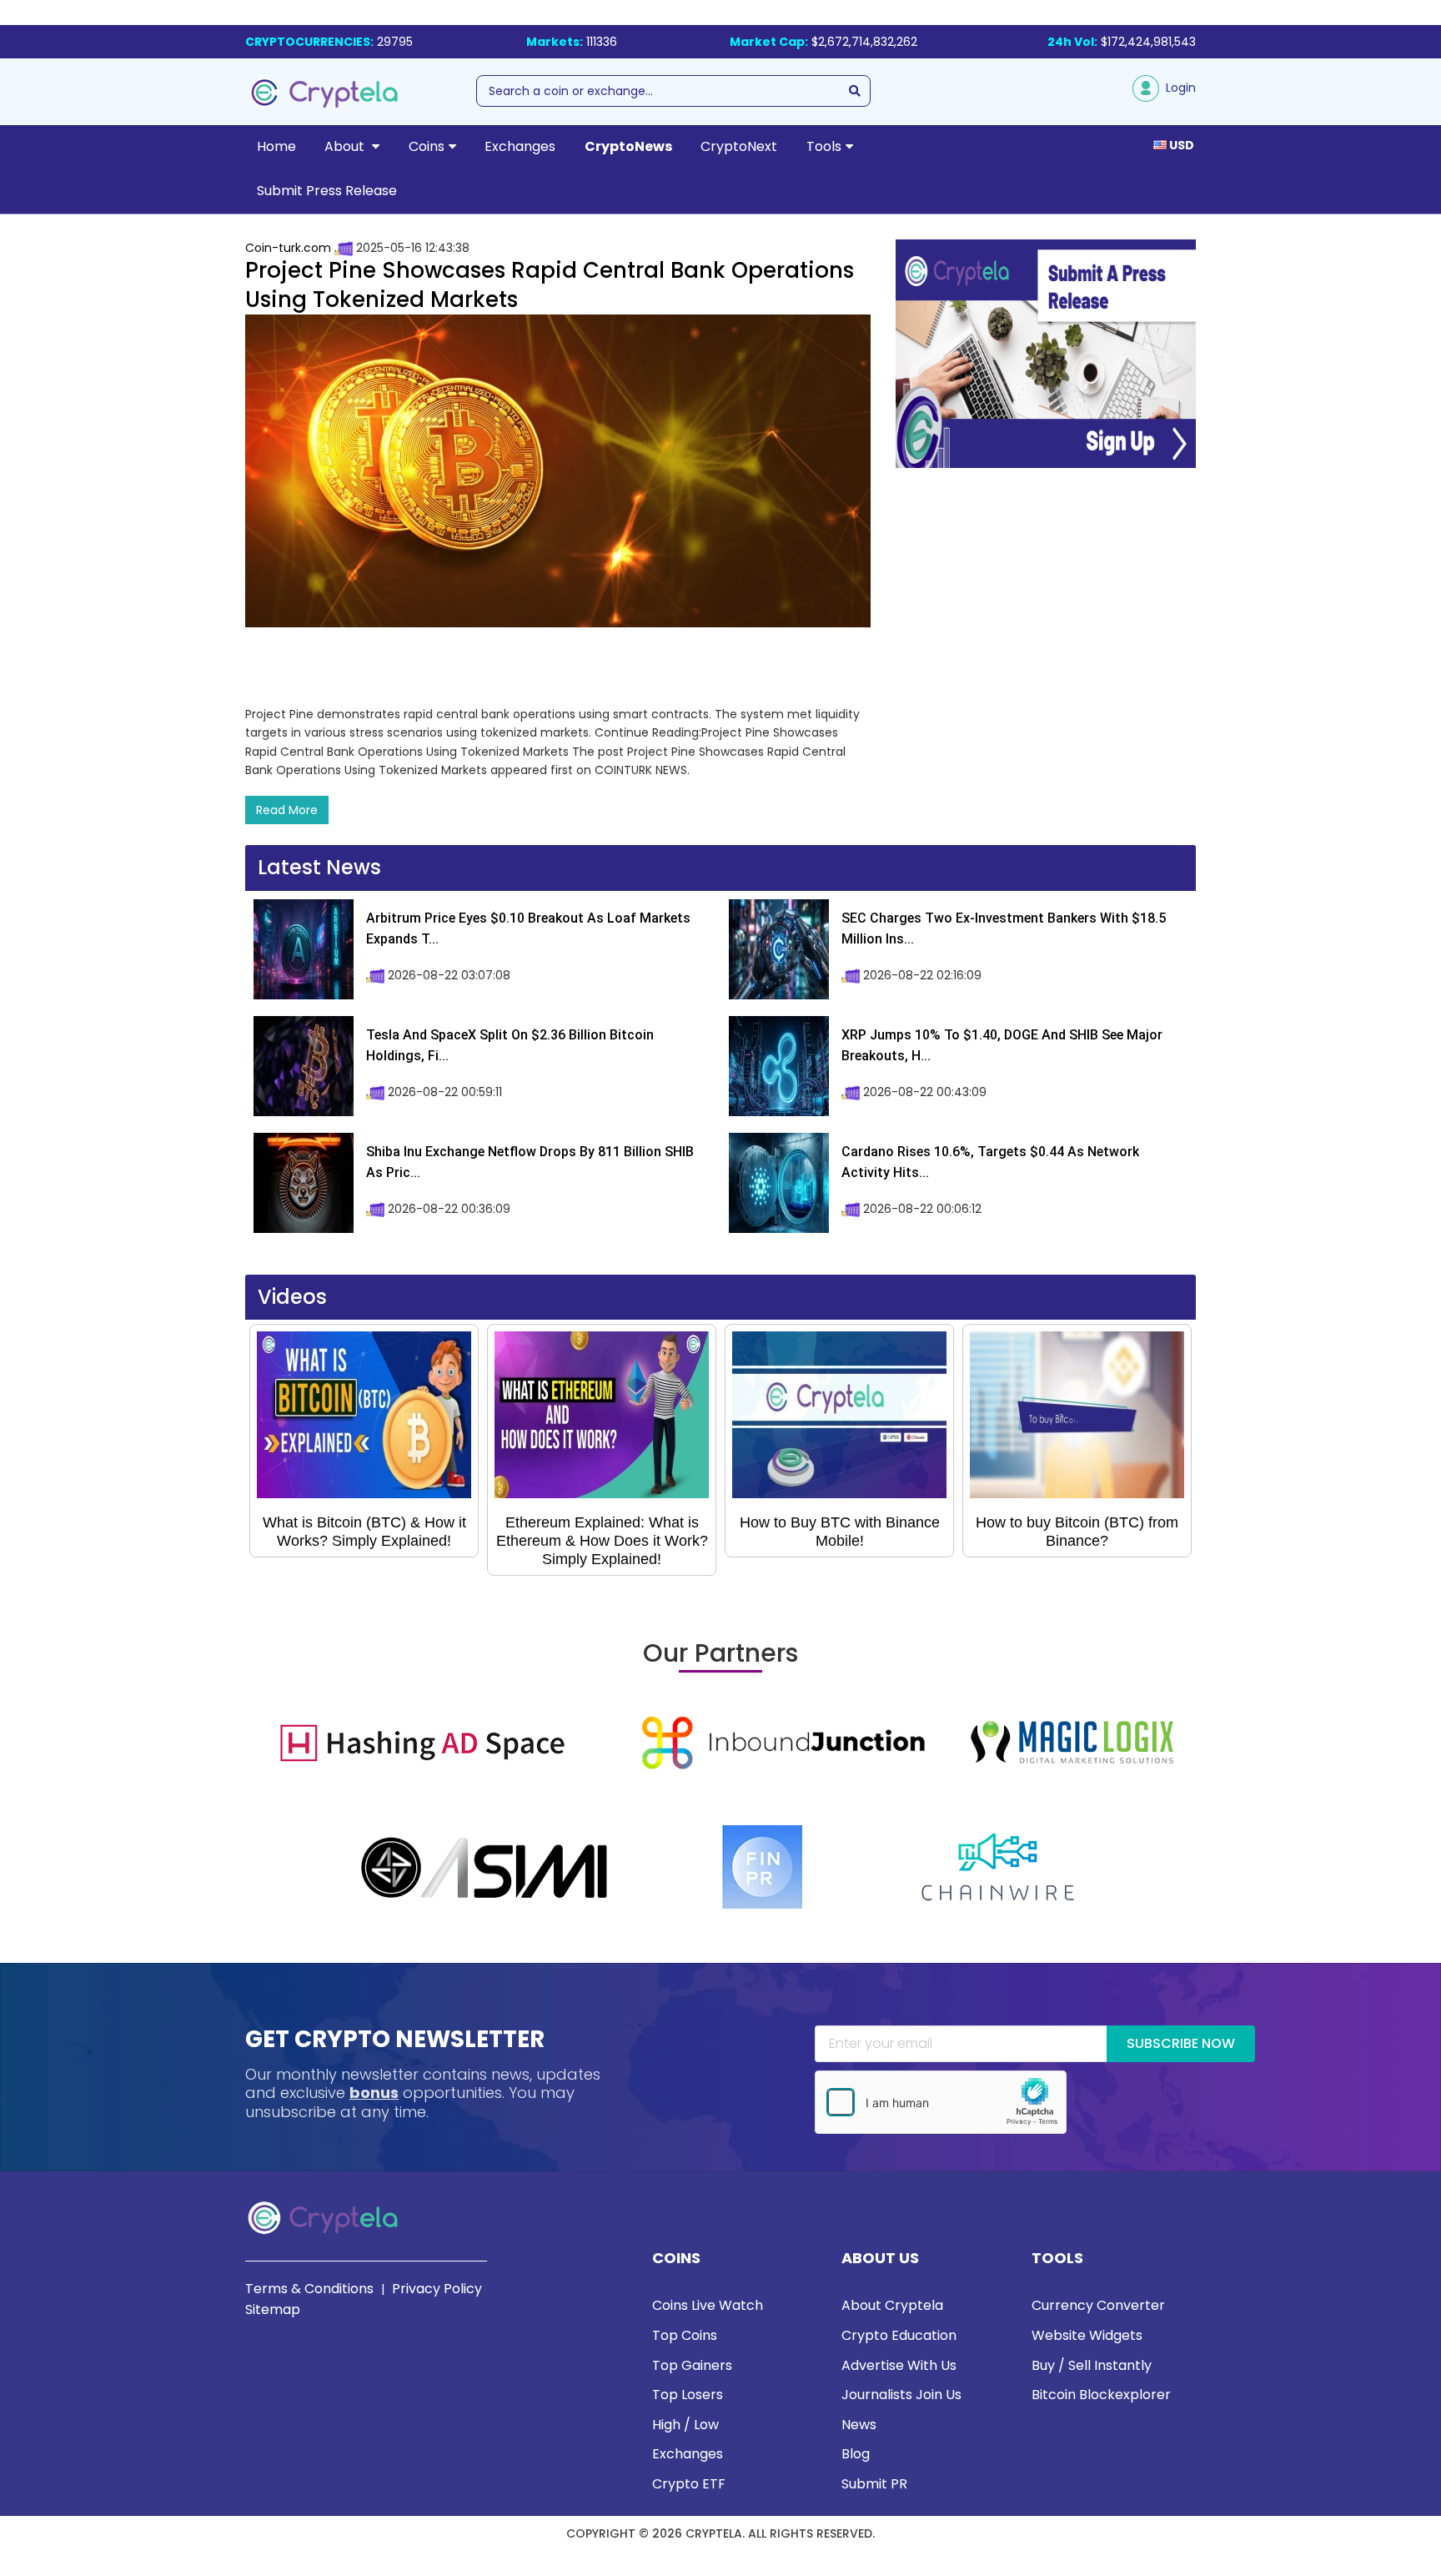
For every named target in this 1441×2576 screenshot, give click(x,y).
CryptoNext (739, 146)
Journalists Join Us (901, 2395)
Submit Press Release (327, 191)
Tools (824, 146)
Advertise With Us (899, 2365)
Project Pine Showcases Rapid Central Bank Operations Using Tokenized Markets (550, 285)
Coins (427, 146)
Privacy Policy (437, 2289)
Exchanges (520, 146)
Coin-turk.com (288, 248)
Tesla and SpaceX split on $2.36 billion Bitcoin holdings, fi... (510, 1046)
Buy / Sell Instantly (1092, 2365)
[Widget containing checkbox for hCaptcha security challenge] (941, 2102)
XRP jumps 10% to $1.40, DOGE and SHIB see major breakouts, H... (1002, 1046)
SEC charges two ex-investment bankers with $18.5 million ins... (1004, 929)
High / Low (685, 2425)
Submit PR (874, 2484)
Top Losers (688, 2395)
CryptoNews (628, 146)
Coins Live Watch (708, 2305)
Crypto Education (899, 2335)
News (859, 2425)
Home (276, 146)
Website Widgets (1087, 2335)
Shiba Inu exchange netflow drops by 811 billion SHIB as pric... (530, 1162)
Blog (856, 2454)
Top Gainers (692, 2365)
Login (1177, 88)
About (346, 146)
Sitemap (273, 2309)
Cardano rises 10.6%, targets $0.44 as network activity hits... (990, 1162)
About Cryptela (892, 2305)
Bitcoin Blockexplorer (1101, 2395)
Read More (287, 810)
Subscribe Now (1181, 2043)
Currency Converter (1098, 2305)
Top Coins (685, 2335)
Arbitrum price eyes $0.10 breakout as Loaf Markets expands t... (528, 929)
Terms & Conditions (309, 2289)
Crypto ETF (689, 2484)
